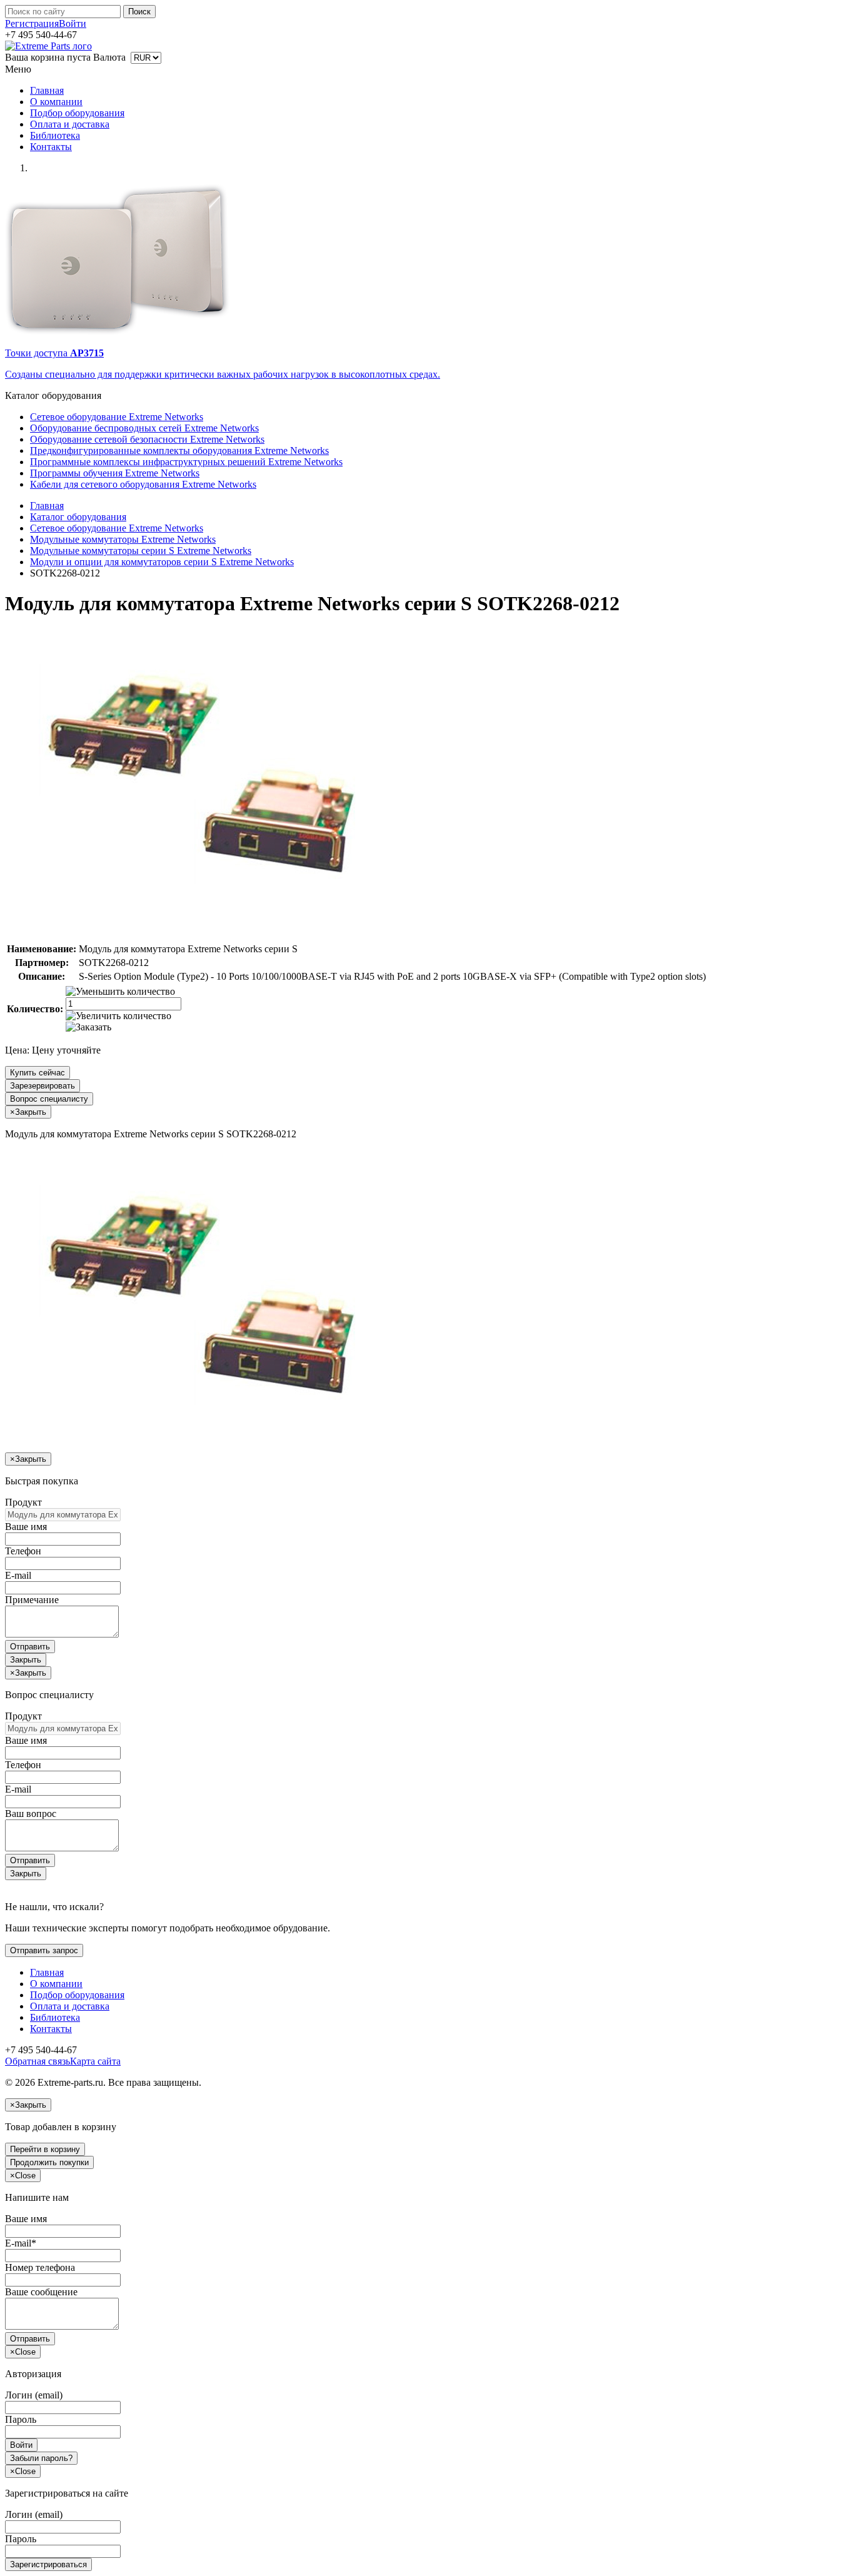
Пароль (21, 2419)
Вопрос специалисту (49, 1099)
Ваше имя (26, 1527)
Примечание (32, 1600)
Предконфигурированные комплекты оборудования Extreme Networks (179, 450)
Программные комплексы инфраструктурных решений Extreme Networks (186, 462)
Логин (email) (34, 2395)
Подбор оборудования (77, 113)
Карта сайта (95, 2061)
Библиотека (55, 135)
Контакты (51, 147)
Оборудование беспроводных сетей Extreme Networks (144, 428)
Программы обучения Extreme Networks (115, 473)
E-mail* (21, 2243)
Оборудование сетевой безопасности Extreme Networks (147, 439)
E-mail (18, 1575)
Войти (73, 23)
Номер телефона (40, 2267)
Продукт (23, 1502)
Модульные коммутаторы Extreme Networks (123, 539)
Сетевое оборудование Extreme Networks (117, 417)
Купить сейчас (38, 1073)
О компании (56, 102)
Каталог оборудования (78, 517)
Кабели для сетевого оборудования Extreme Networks (143, 484)
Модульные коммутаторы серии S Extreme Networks (141, 551)
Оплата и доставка (70, 124)
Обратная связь (38, 2061)
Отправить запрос (44, 1950)
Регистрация (32, 23)
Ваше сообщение (41, 2292)
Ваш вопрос (31, 1814)
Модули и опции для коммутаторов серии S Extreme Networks (162, 562)
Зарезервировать (43, 1086)
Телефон (23, 1551)
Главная (47, 90)
